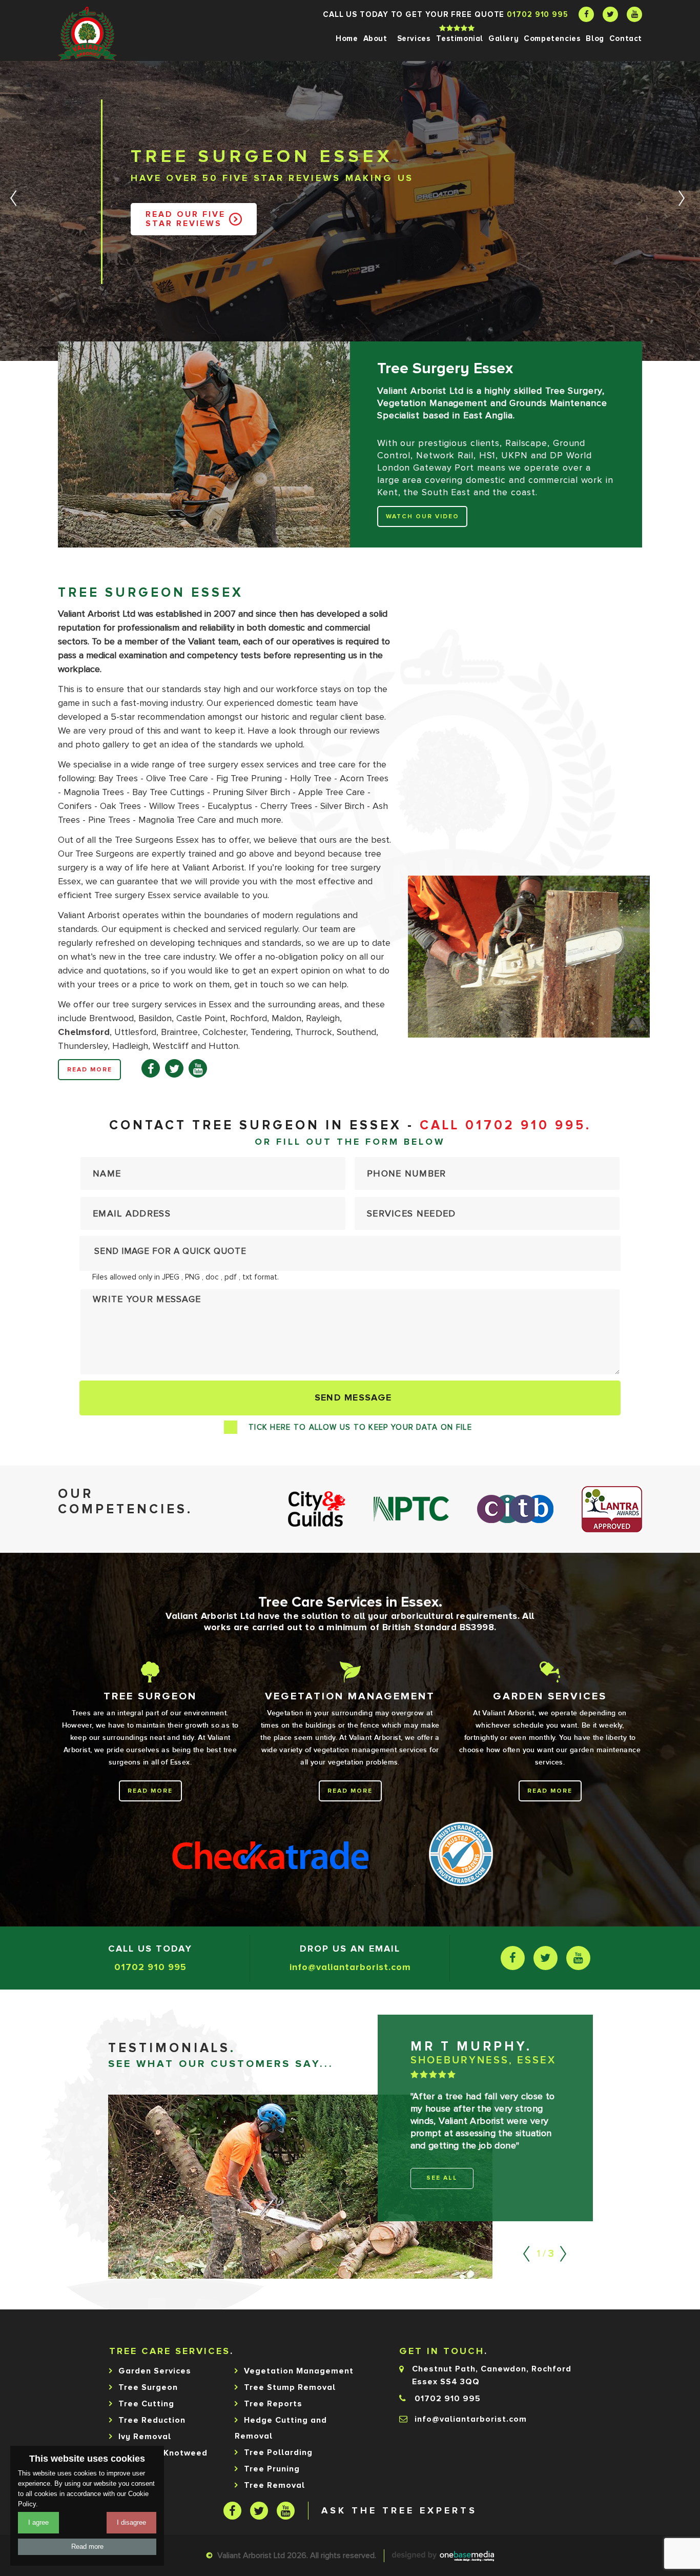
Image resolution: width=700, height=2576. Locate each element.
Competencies (552, 38)
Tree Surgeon (148, 2387)
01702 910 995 (538, 14)
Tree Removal (274, 2485)
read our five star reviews (186, 219)
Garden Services (155, 2371)
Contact (626, 38)
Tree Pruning (272, 2469)
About (375, 38)
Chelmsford (84, 1032)
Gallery (503, 38)
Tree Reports (273, 2404)
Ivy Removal (145, 2437)
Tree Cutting (146, 2404)
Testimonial (460, 38)
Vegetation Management (299, 2371)
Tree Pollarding (278, 2452)
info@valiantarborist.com (350, 1967)
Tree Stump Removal (290, 2387)
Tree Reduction (152, 2420)
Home (347, 38)
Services (414, 38)
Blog (595, 38)
